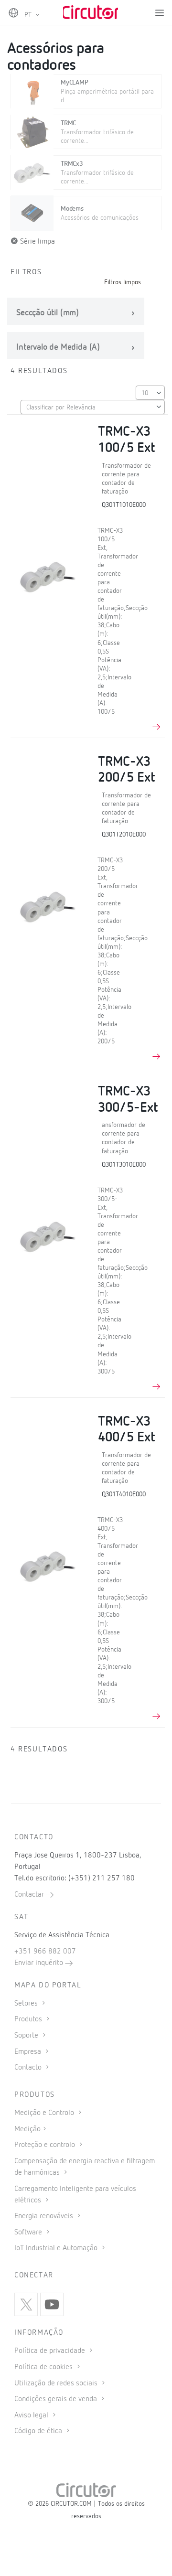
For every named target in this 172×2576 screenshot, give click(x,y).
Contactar (30, 1895)
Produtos (29, 2019)
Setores (27, 2004)
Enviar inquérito (40, 1963)
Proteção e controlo (46, 2145)
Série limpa (37, 242)
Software (29, 2233)
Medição (27, 2129)
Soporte (27, 2036)
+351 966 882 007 (45, 1952)
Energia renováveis (45, 2216)
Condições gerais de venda (57, 2399)
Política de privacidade (51, 2351)
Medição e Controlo (45, 2113)
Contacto (29, 2068)
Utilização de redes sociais (57, 2383)
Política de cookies (44, 2367)
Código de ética (39, 2431)
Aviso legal (32, 2415)
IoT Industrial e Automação (57, 2248)
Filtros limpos (123, 282)
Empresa (29, 2052)
